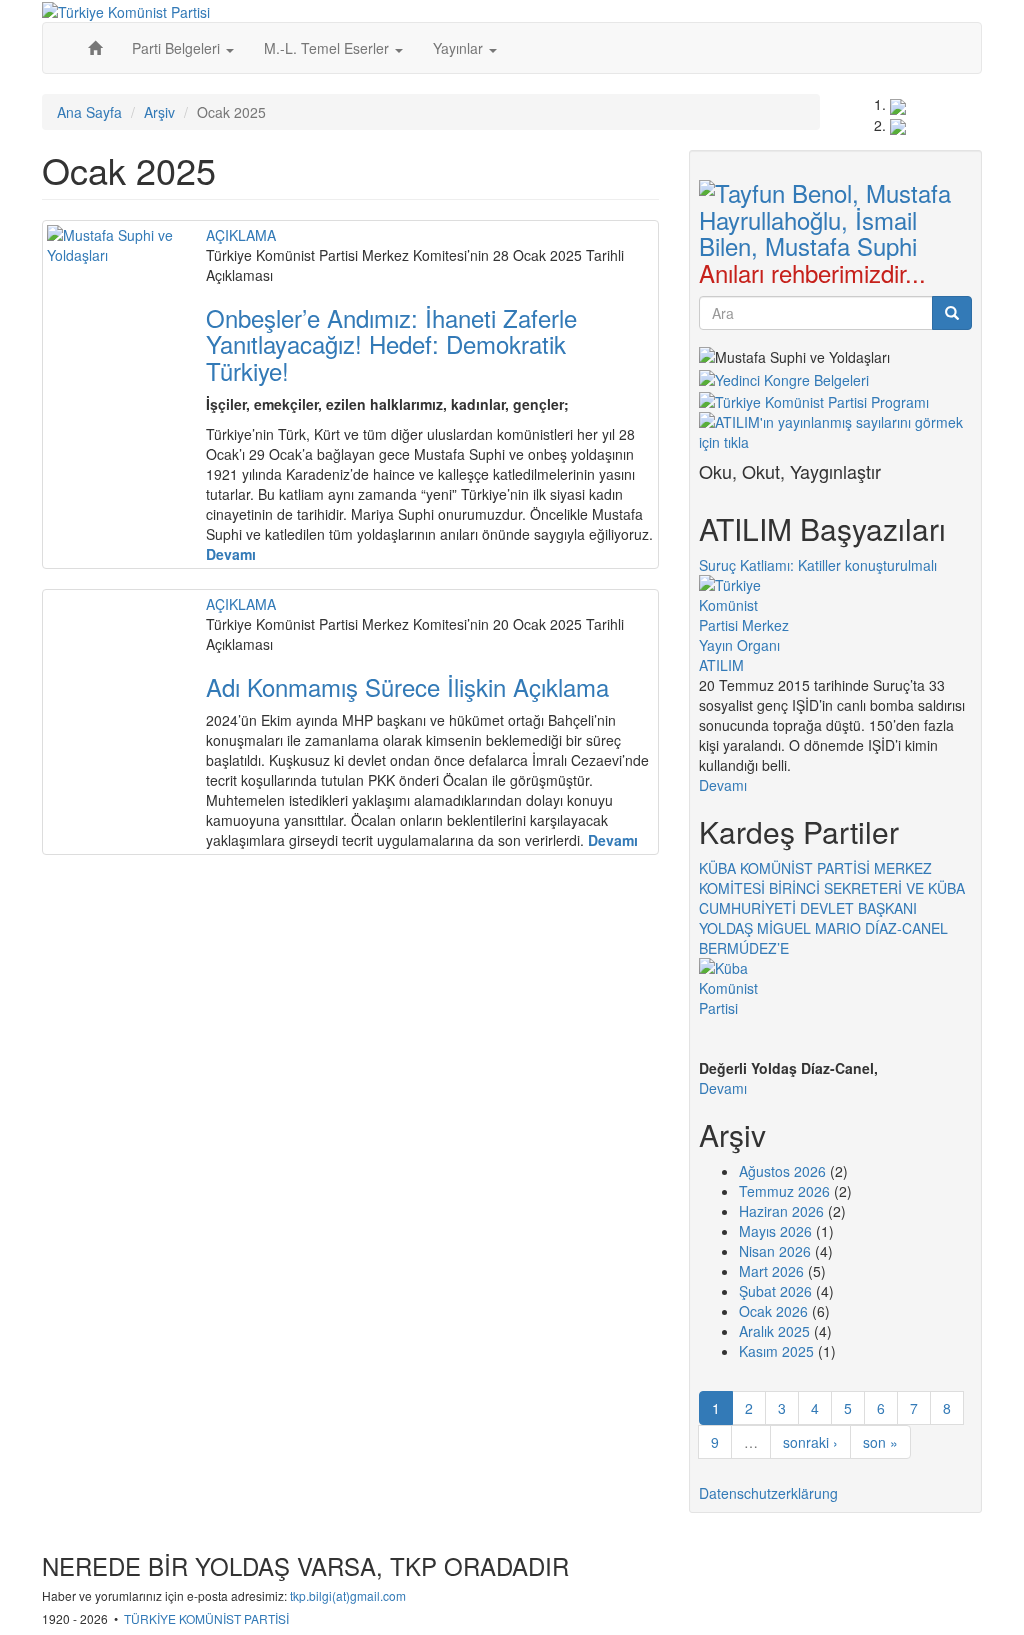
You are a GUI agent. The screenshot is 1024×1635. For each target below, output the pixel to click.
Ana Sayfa (89, 112)
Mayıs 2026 (775, 1231)
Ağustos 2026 (782, 1171)
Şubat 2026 (775, 1291)
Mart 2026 (771, 1271)
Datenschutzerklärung (768, 1493)
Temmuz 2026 (784, 1191)
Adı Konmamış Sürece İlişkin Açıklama (407, 686)
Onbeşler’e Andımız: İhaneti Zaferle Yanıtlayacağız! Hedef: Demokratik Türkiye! (391, 344)
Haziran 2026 (781, 1211)
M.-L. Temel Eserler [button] (328, 48)
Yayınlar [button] (460, 48)
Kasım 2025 (776, 1351)
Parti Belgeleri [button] (178, 48)
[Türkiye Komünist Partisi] (126, 10)
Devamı (723, 785)
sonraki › (810, 1442)
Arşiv (159, 112)
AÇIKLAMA (241, 235)
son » (880, 1442)
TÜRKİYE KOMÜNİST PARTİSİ (206, 1618)
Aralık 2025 (774, 1331)
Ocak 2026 (773, 1311)
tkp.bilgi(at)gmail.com (348, 1595)
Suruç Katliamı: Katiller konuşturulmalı (818, 565)
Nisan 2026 (775, 1251)
